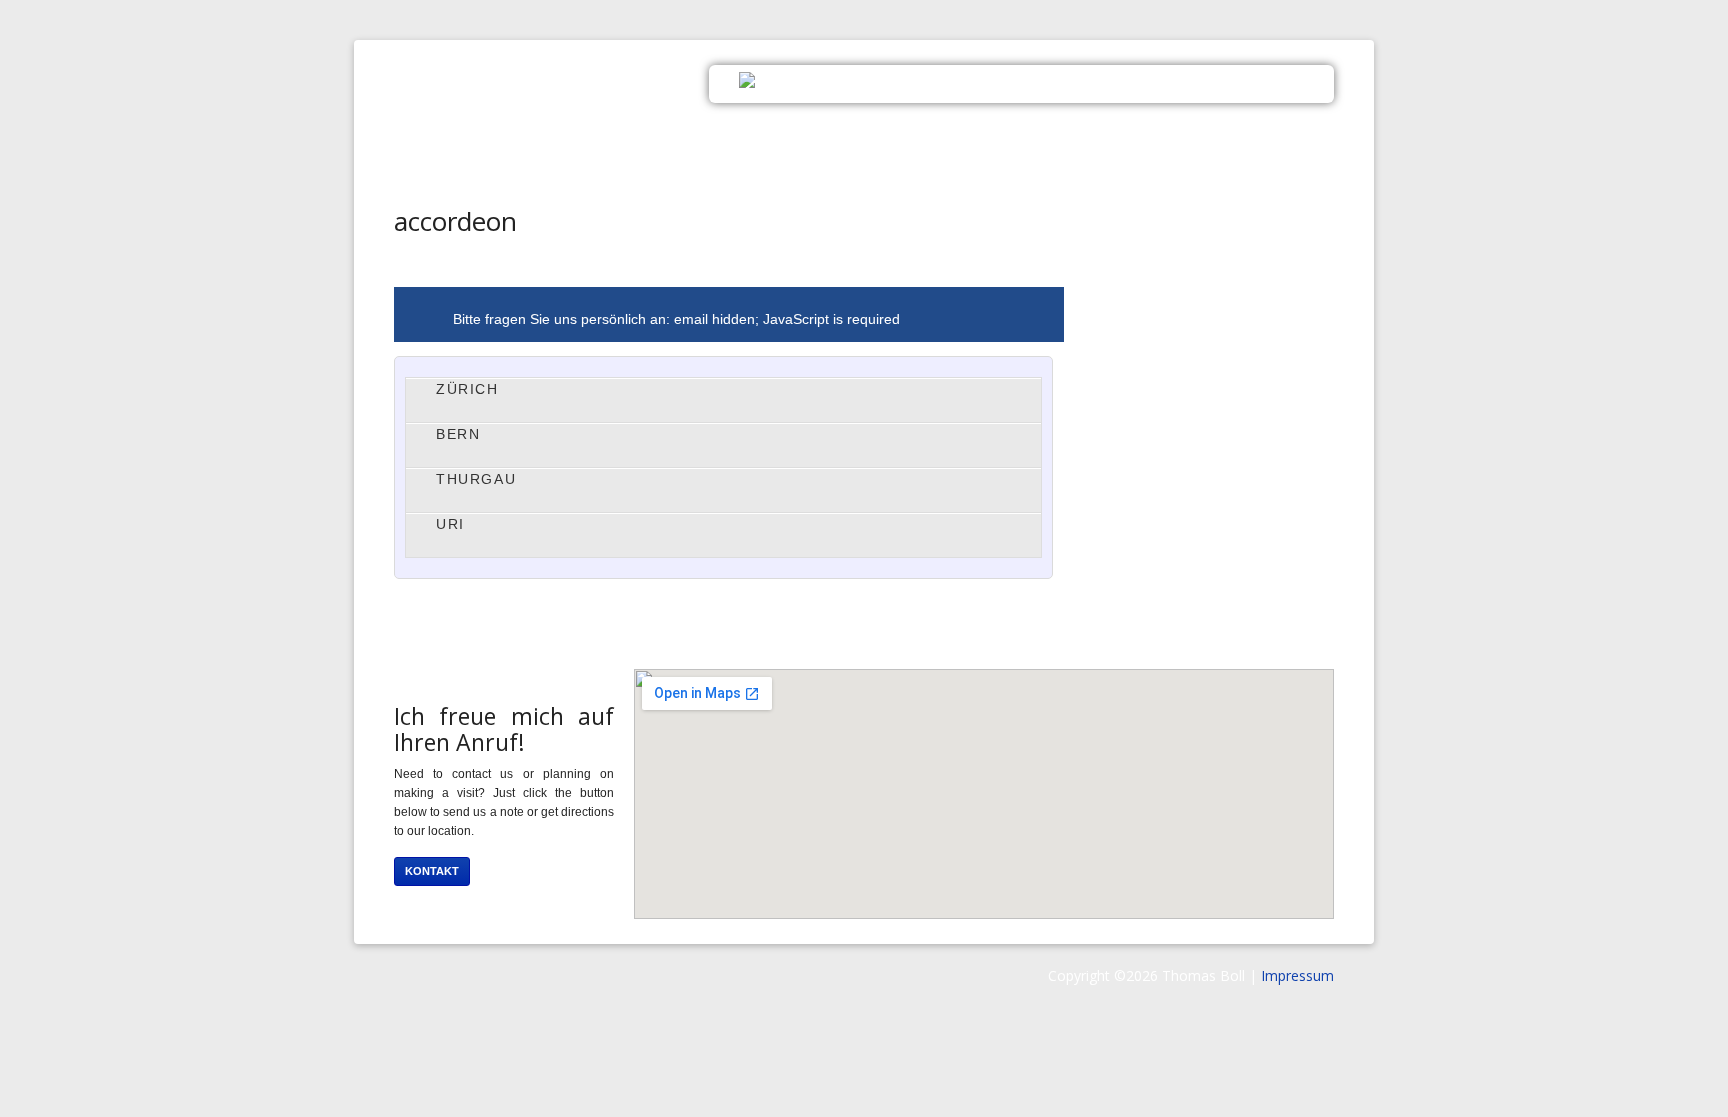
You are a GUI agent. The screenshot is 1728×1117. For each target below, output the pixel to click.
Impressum (1297, 975)
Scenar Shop (1157, 82)
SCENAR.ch (569, 95)
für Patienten (1020, 82)
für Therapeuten (866, 82)
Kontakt (1274, 82)
